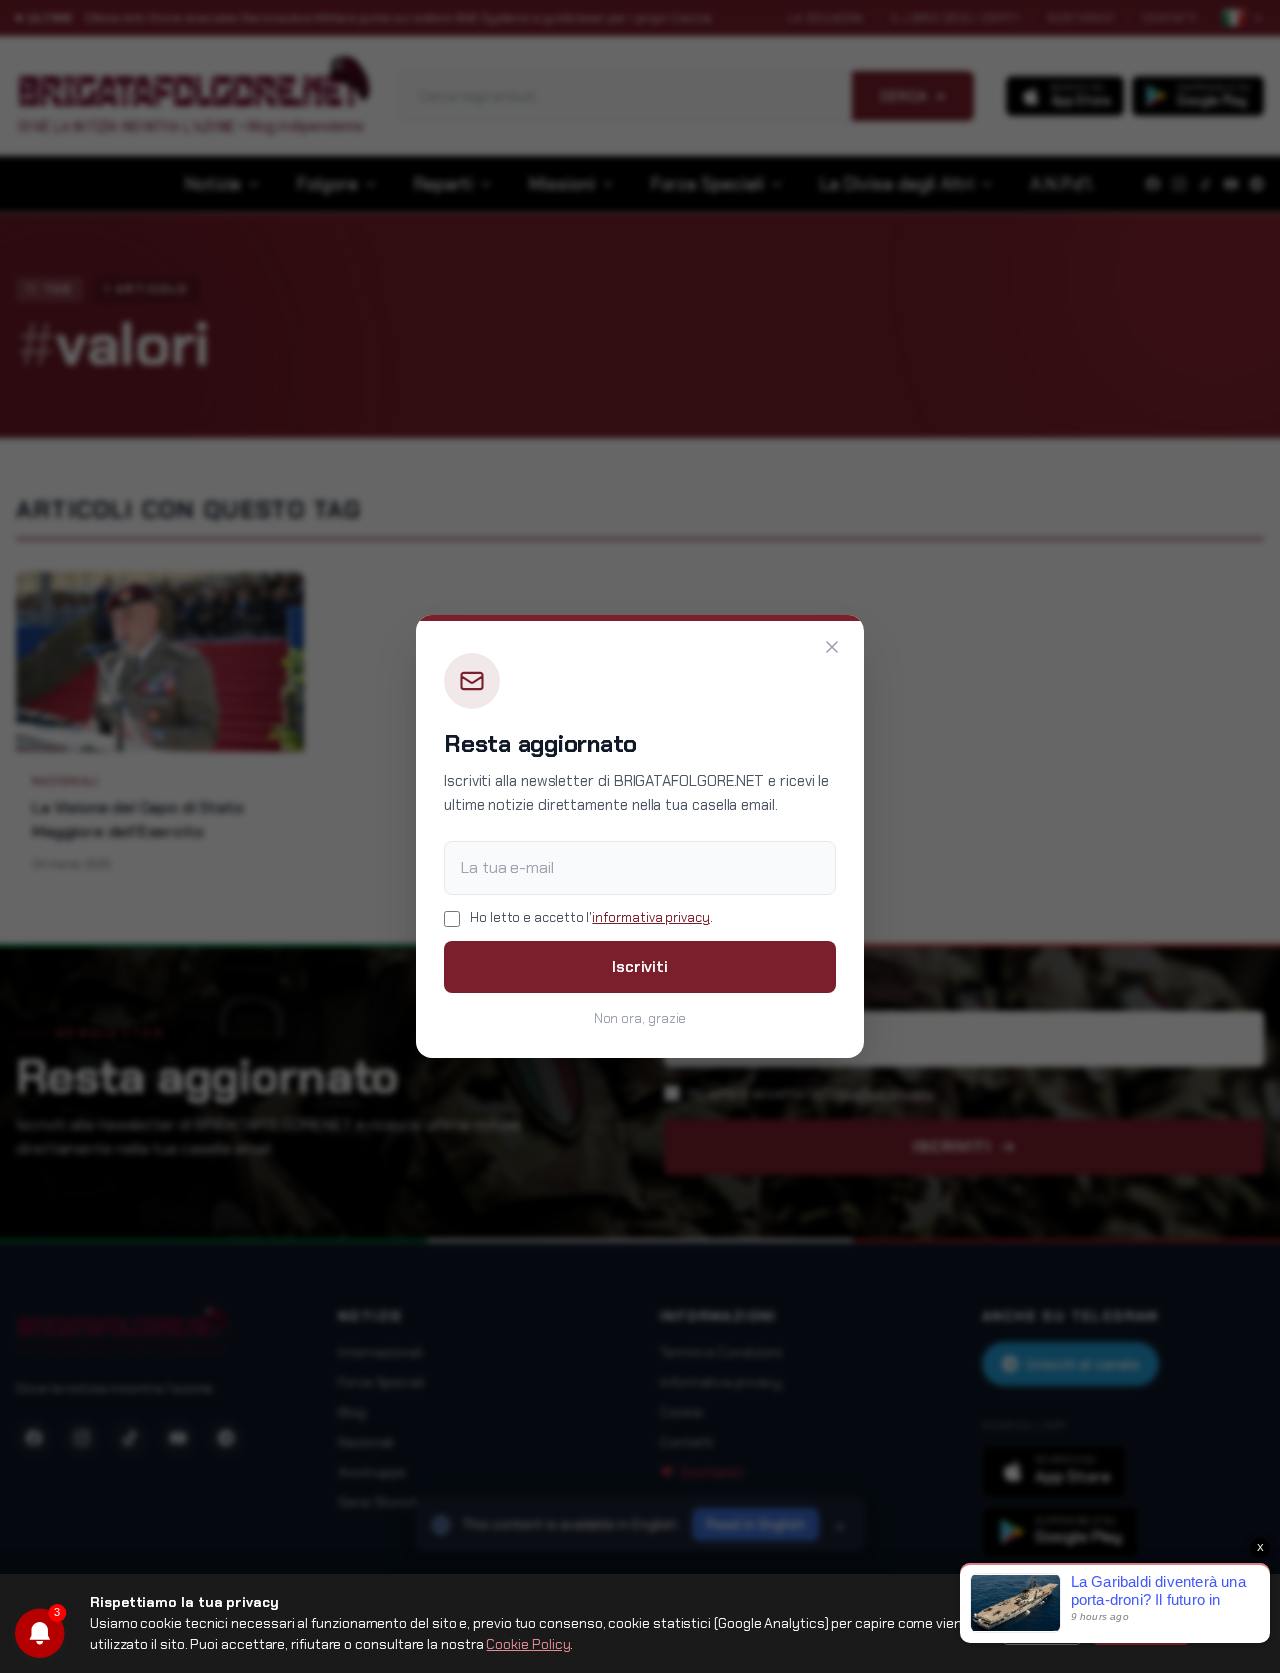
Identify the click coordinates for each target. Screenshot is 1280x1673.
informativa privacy (650, 917)
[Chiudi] (832, 647)
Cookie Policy (528, 1644)
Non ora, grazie (640, 1018)
